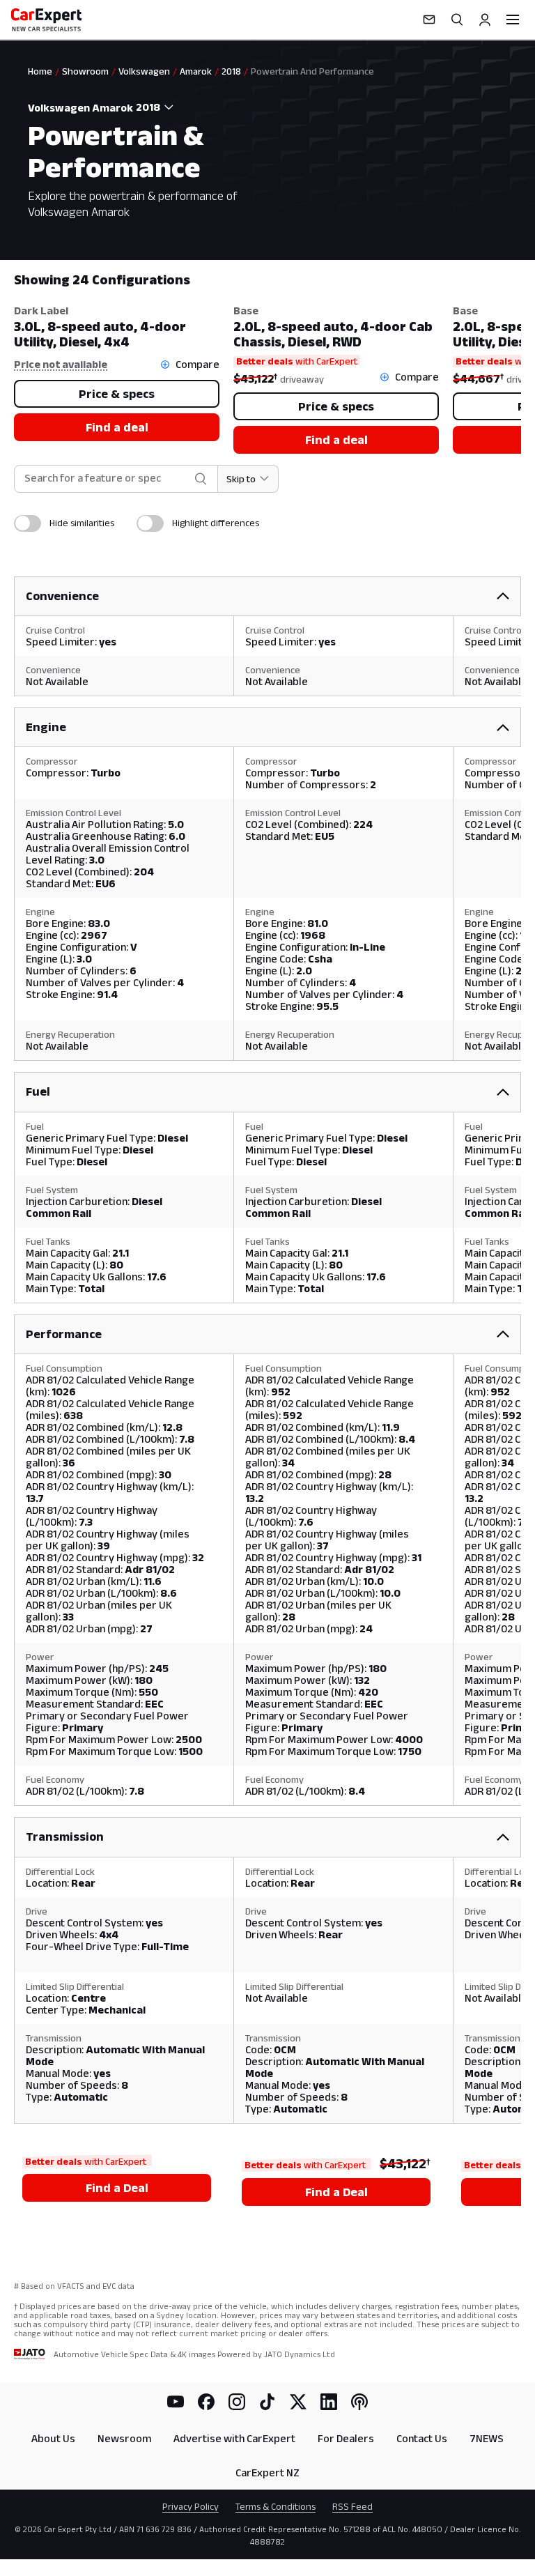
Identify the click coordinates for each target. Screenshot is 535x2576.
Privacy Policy (191, 2506)
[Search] (457, 20)
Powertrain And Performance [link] (312, 71)
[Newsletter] (429, 20)
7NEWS (487, 2438)
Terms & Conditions (276, 2506)
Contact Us (422, 2438)
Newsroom (124, 2438)
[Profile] (485, 20)
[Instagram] (237, 2402)
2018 (231, 71)
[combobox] (157, 107)
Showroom (85, 71)
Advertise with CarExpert (234, 2438)
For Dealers (346, 2438)
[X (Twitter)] (298, 2402)
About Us (53, 2438)
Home (40, 71)
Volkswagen (144, 71)
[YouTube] (176, 2402)
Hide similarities (82, 523)
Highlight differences (216, 523)
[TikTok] (267, 2402)
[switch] (28, 523)
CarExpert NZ (267, 2472)
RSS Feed (352, 2506)
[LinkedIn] (329, 2402)
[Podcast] (359, 2402)
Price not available (61, 364)
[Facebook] (206, 2402)
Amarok (196, 71)
